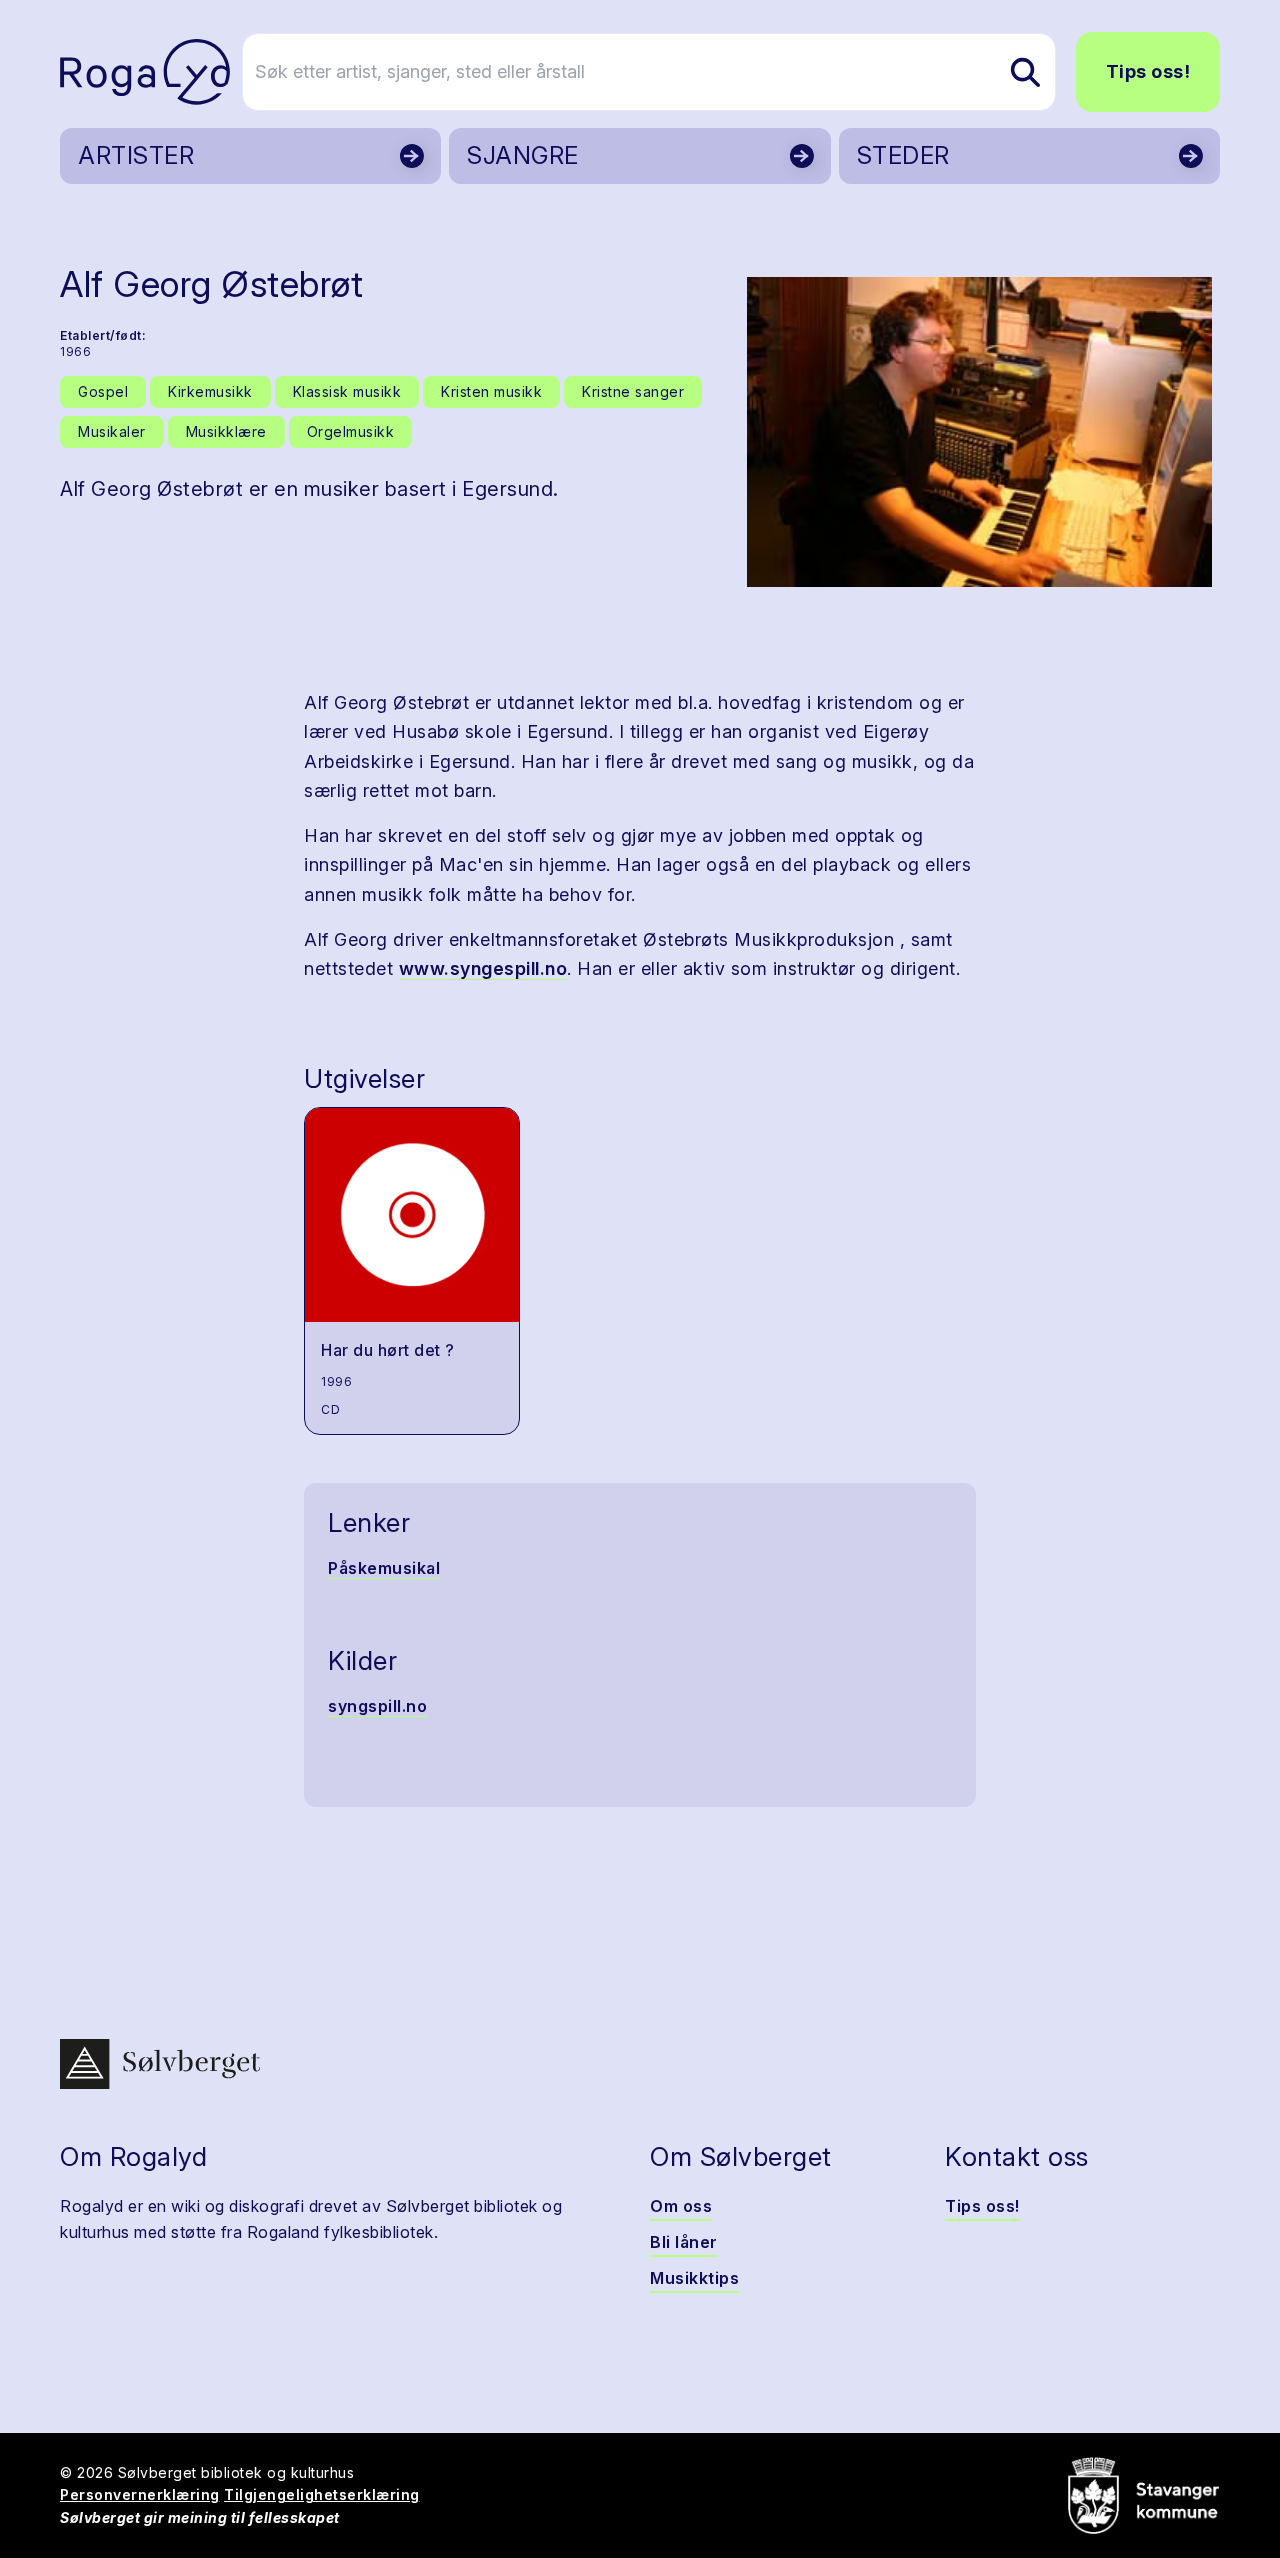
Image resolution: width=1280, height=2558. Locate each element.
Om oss (681, 2206)
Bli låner (684, 2242)
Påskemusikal (384, 1568)
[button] (979, 432)
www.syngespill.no (483, 968)
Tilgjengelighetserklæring (322, 2494)
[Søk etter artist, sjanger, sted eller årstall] (1025, 72)
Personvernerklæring (140, 2494)
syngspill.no (377, 1706)
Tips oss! (1148, 71)
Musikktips (694, 2278)
